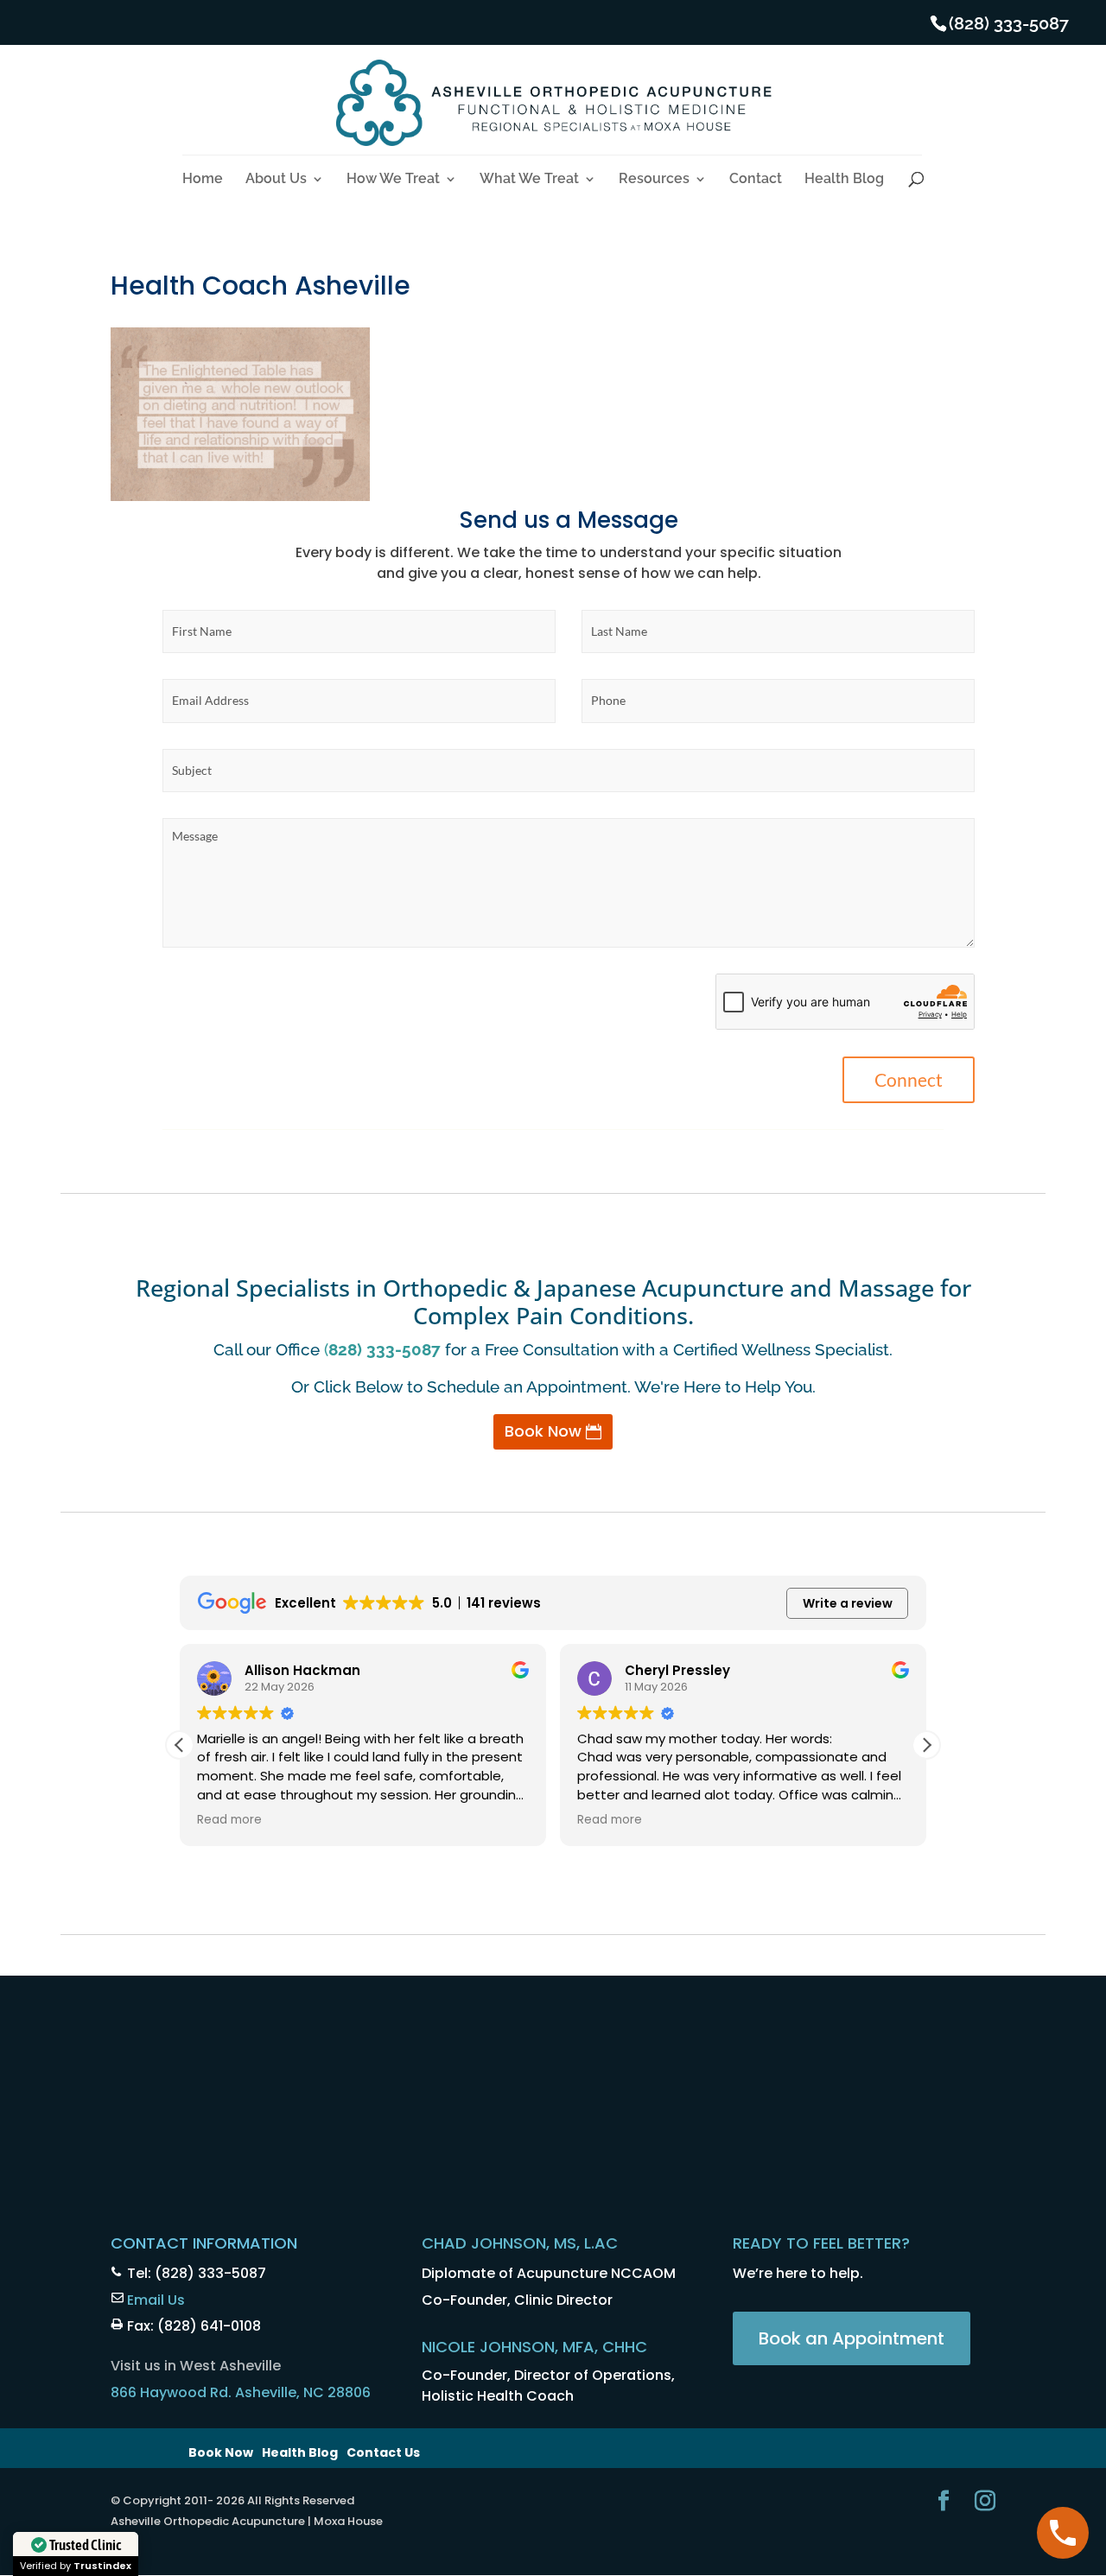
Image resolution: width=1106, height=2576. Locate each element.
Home (203, 180)
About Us (276, 180)
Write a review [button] (848, 1603)
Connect (909, 1079)
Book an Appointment (852, 2338)
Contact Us (383, 2452)
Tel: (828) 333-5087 (197, 2273)
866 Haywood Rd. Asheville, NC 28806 (241, 2392)
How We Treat (393, 180)
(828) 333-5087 (1009, 23)
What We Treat (529, 180)
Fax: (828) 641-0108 (194, 2326)
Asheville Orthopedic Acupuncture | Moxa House (247, 2521)
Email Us (156, 2300)
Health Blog (844, 180)
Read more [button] (229, 1820)
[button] (926, 1745)
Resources (654, 180)
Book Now (543, 1431)
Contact (756, 180)
